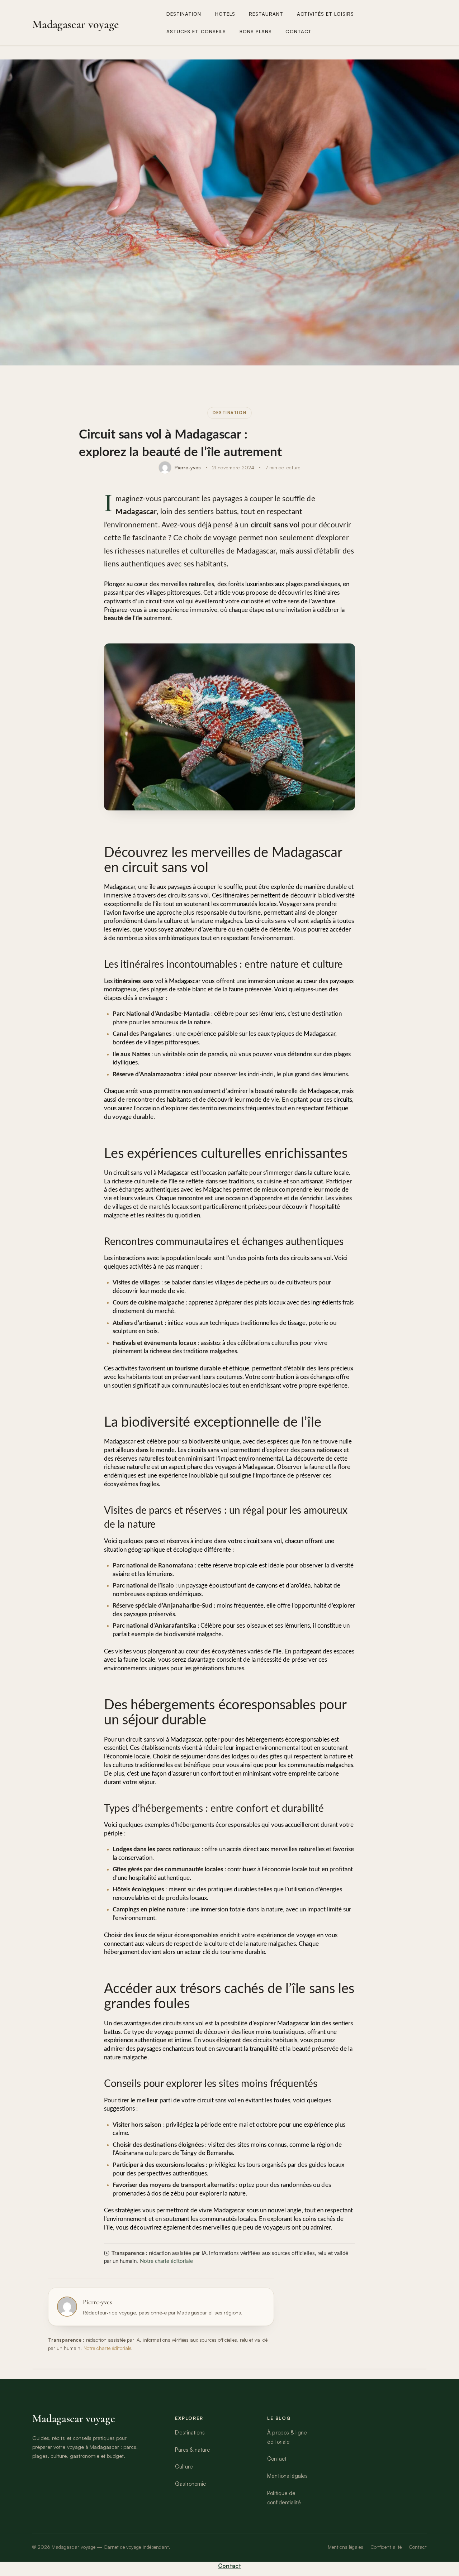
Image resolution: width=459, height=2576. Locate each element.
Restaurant (266, 14)
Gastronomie (190, 2484)
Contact (298, 32)
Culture (184, 2467)
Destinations (190, 2433)
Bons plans (256, 32)
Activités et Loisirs (325, 14)
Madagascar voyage (75, 24)
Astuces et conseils (196, 32)
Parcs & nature (193, 2450)
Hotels (225, 14)
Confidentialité (386, 2547)
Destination (184, 14)
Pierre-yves (188, 467)
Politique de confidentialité (284, 2498)
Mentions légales (287, 2476)
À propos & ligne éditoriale (287, 2437)
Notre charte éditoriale (167, 2261)
